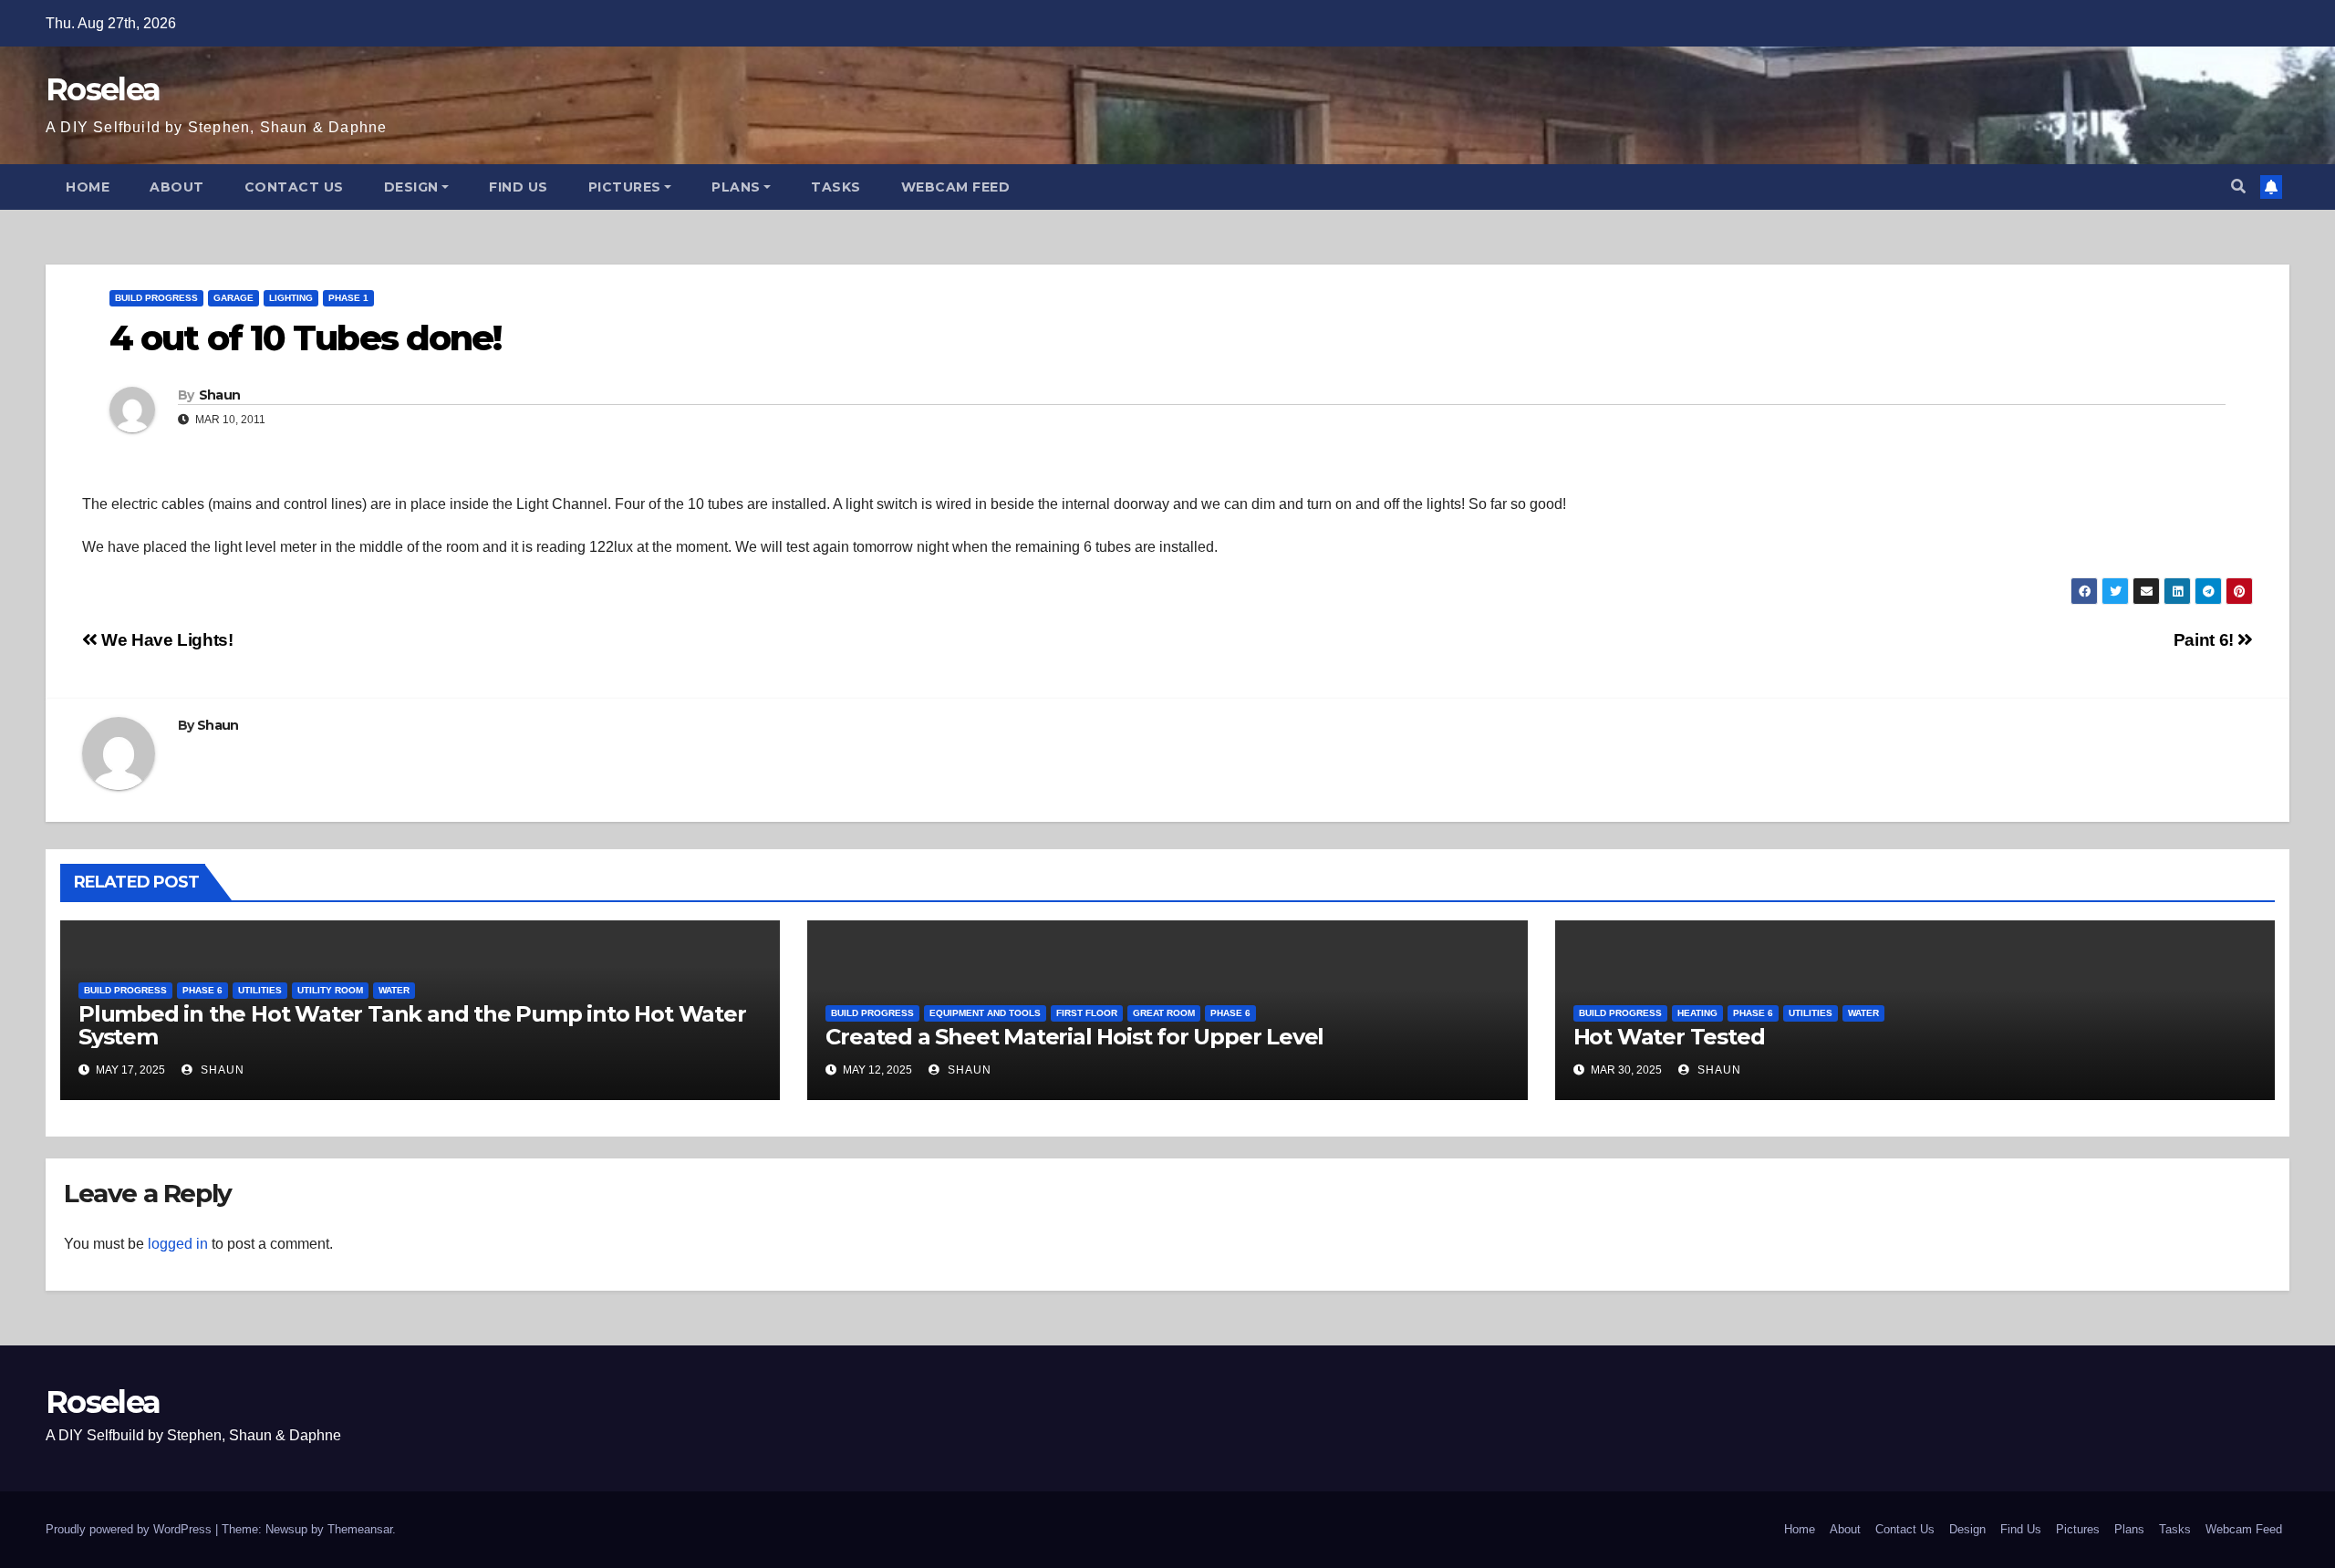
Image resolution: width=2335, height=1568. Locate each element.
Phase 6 (202, 990)
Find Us (519, 187)
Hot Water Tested (1669, 1037)
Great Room (1164, 1013)
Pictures (625, 187)
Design (411, 187)
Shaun (220, 395)
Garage (233, 298)
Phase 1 (348, 298)
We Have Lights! (165, 640)
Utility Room (330, 990)
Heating (1697, 1013)
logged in (178, 1244)
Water (394, 990)
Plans (736, 187)
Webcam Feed (956, 187)
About (177, 187)
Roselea (103, 89)
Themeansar (360, 1529)
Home (88, 187)
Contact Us (294, 187)
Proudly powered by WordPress (130, 1529)
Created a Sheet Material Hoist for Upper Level (1074, 1037)
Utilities (260, 990)
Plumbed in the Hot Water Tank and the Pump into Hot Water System (412, 1025)
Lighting (291, 298)
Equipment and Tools (985, 1013)
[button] (2238, 187)
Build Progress (156, 298)
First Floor (1087, 1013)
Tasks (836, 187)
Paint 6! (2206, 640)
